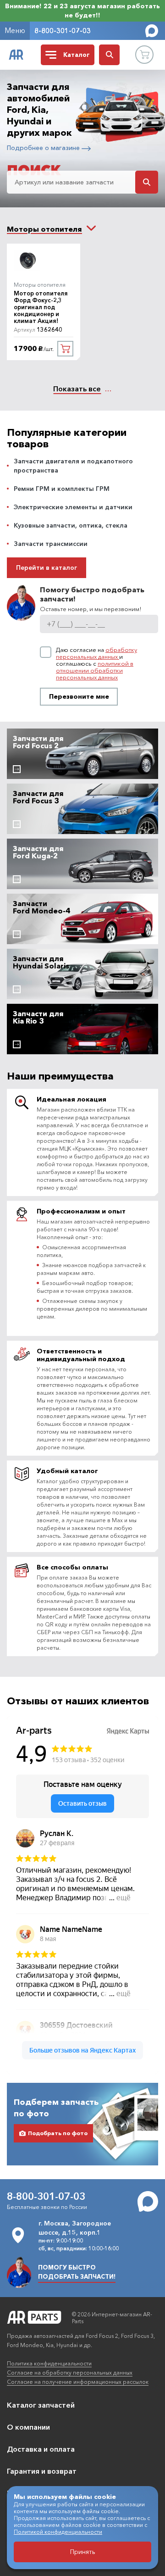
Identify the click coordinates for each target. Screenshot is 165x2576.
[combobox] (44, 229)
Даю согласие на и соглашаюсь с (96, 664)
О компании (28, 2427)
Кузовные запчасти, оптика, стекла (71, 525)
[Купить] (65, 349)
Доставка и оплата (41, 2449)
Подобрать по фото (58, 2133)
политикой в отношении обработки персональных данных (95, 670)
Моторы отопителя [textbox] (44, 229)
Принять (83, 2552)
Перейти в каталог (47, 567)
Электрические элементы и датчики (73, 507)
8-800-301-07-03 (63, 31)
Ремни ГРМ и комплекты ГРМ (62, 489)
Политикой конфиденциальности (58, 2532)
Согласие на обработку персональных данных (70, 2373)
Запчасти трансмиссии (51, 544)
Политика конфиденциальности (49, 2363)
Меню (15, 30)
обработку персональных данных (96, 653)
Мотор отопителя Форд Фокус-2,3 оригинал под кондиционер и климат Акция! (41, 307)
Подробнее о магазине (44, 148)
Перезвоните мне (79, 696)
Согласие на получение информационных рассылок (78, 2382)
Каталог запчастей (41, 2405)
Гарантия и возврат (42, 2471)
